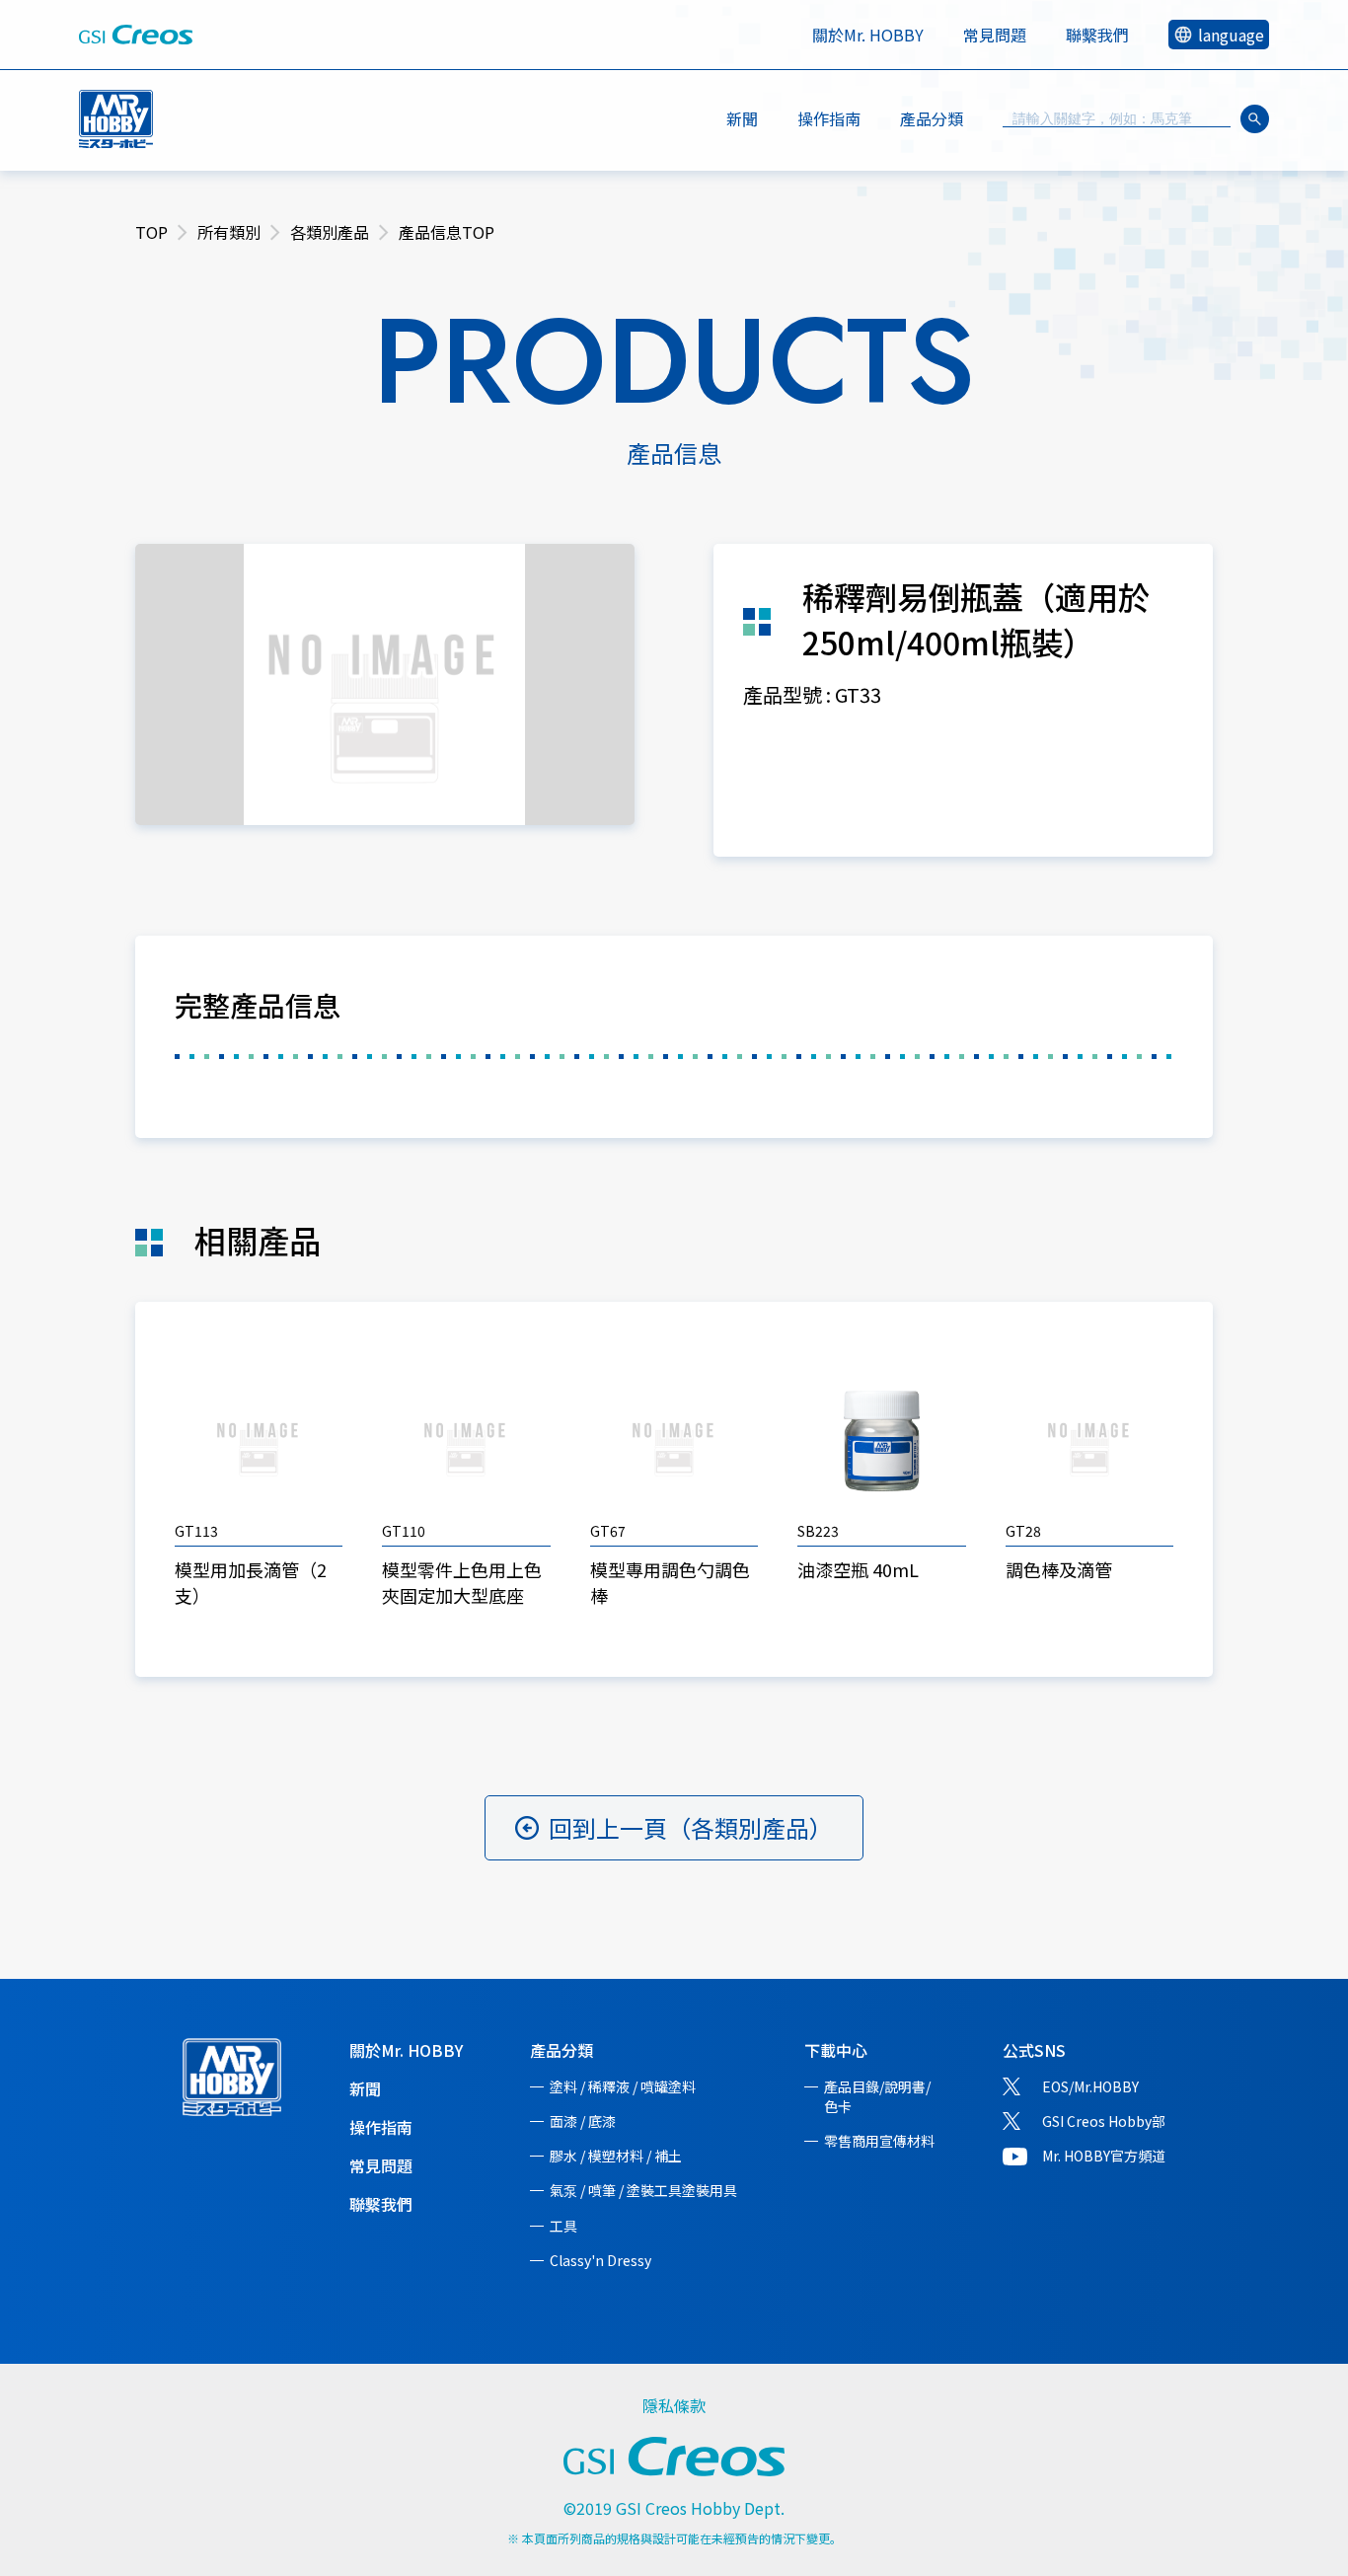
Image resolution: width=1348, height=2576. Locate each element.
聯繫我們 (1097, 35)
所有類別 (229, 232)
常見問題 (995, 35)
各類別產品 (330, 232)
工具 (563, 2226)
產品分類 (562, 2050)
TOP (151, 232)
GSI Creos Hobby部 (1104, 2121)
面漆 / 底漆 (583, 2121)
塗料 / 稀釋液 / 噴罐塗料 (623, 2086)
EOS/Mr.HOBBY (1090, 2086)
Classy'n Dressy (600, 2260)
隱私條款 (674, 2405)
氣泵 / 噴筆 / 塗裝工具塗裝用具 (643, 2190)
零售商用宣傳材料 (879, 2141)
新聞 (742, 118)
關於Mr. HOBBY (868, 35)
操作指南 (829, 118)
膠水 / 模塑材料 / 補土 (616, 2156)
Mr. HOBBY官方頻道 (1104, 2156)
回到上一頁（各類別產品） (691, 1827)
